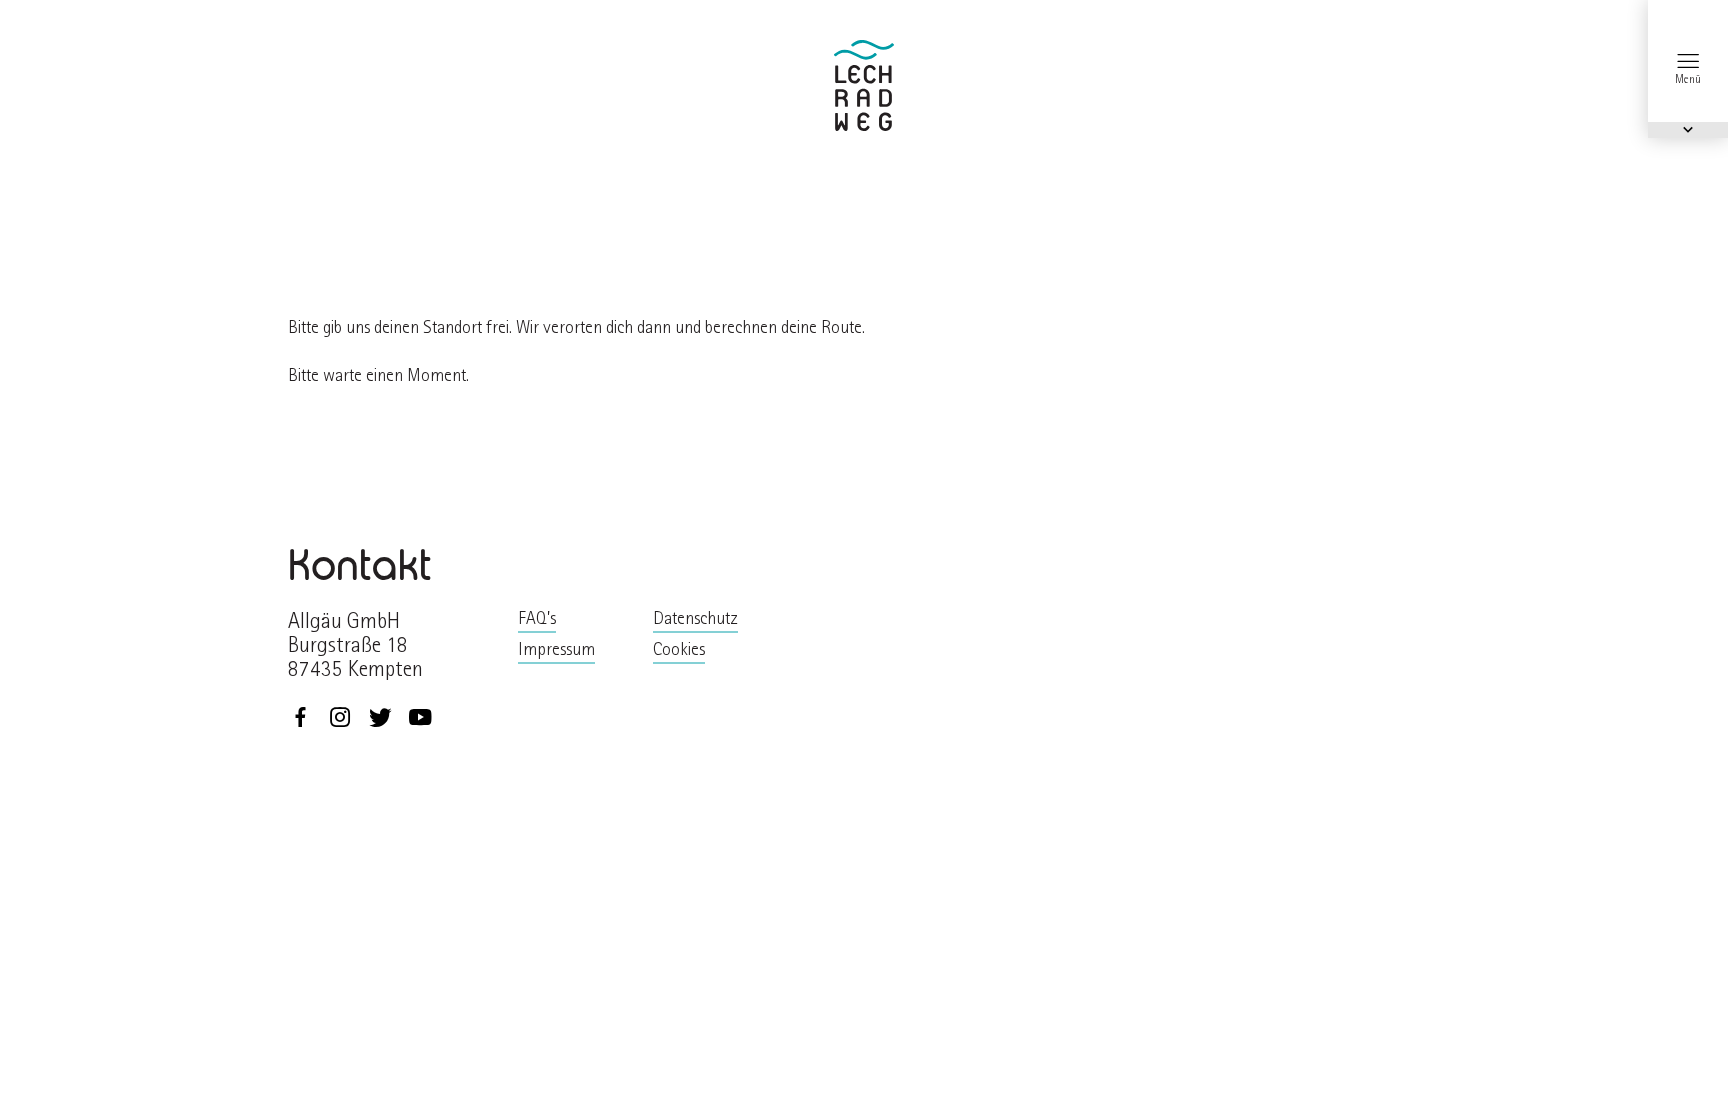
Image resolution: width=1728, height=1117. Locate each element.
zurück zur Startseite (864, 85)
